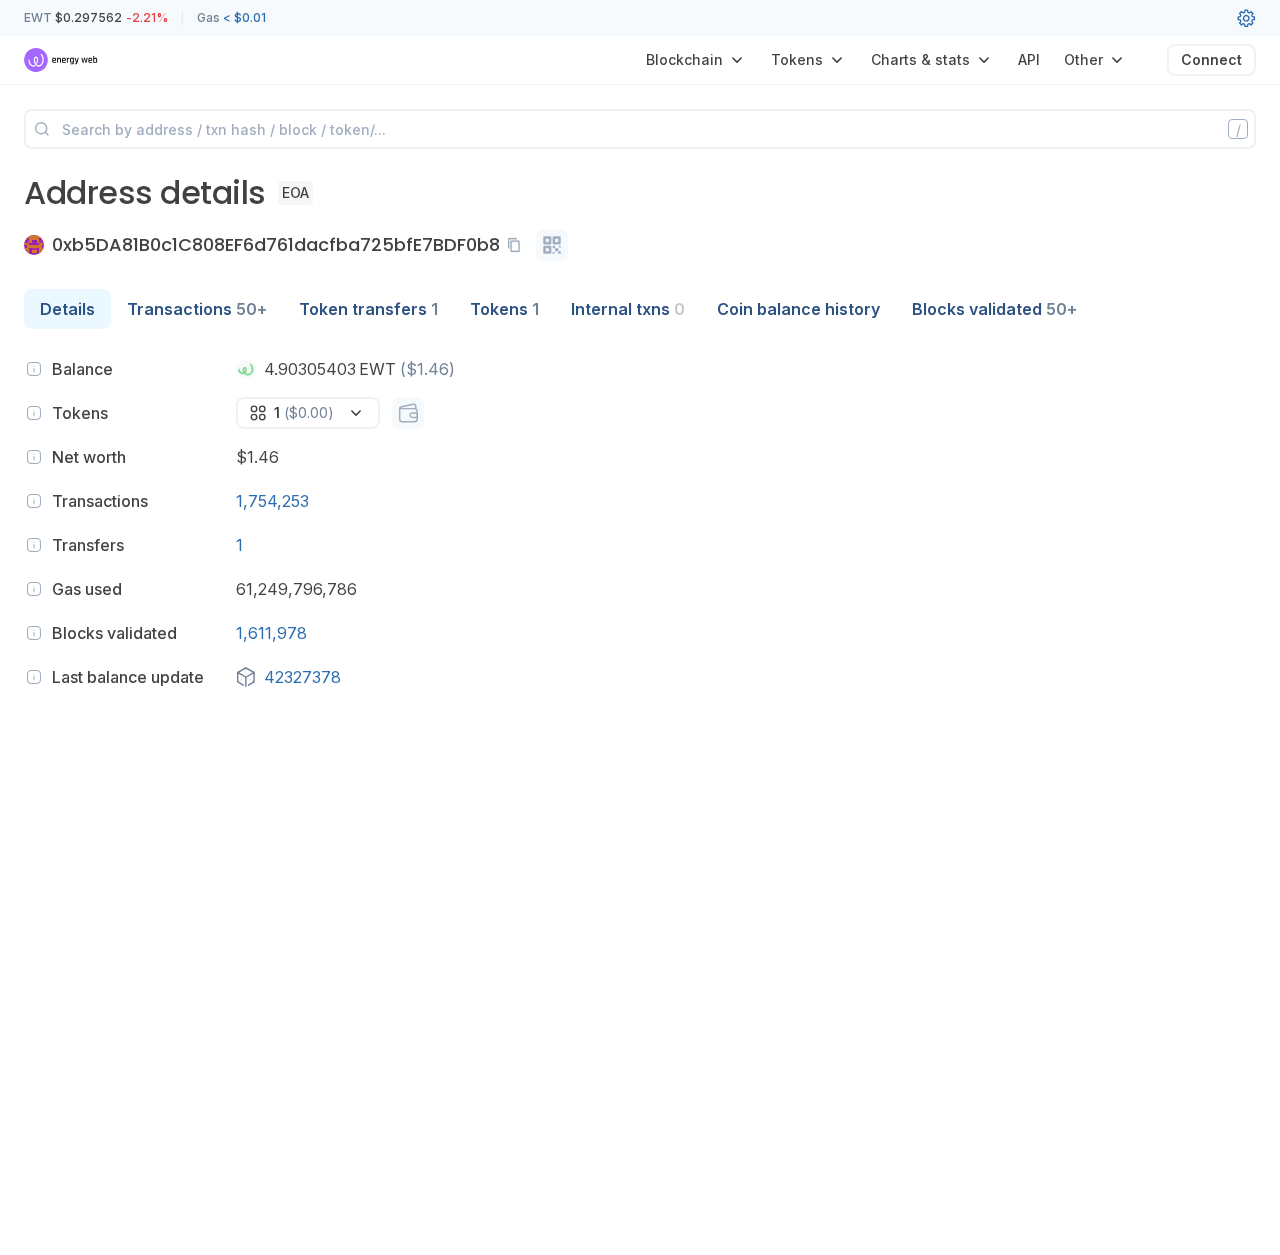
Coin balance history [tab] (798, 309)
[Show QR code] (552, 245)
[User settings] (1246, 18)
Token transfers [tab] (368, 309)
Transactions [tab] (197, 309)
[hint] (34, 369)
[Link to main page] (61, 60)
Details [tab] (67, 309)
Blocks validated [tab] (994, 309)
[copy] (518, 245)
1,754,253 (272, 501)
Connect (1211, 59)
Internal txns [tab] (628, 309)
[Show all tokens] (408, 413)
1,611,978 (271, 633)
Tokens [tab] (504, 309)
